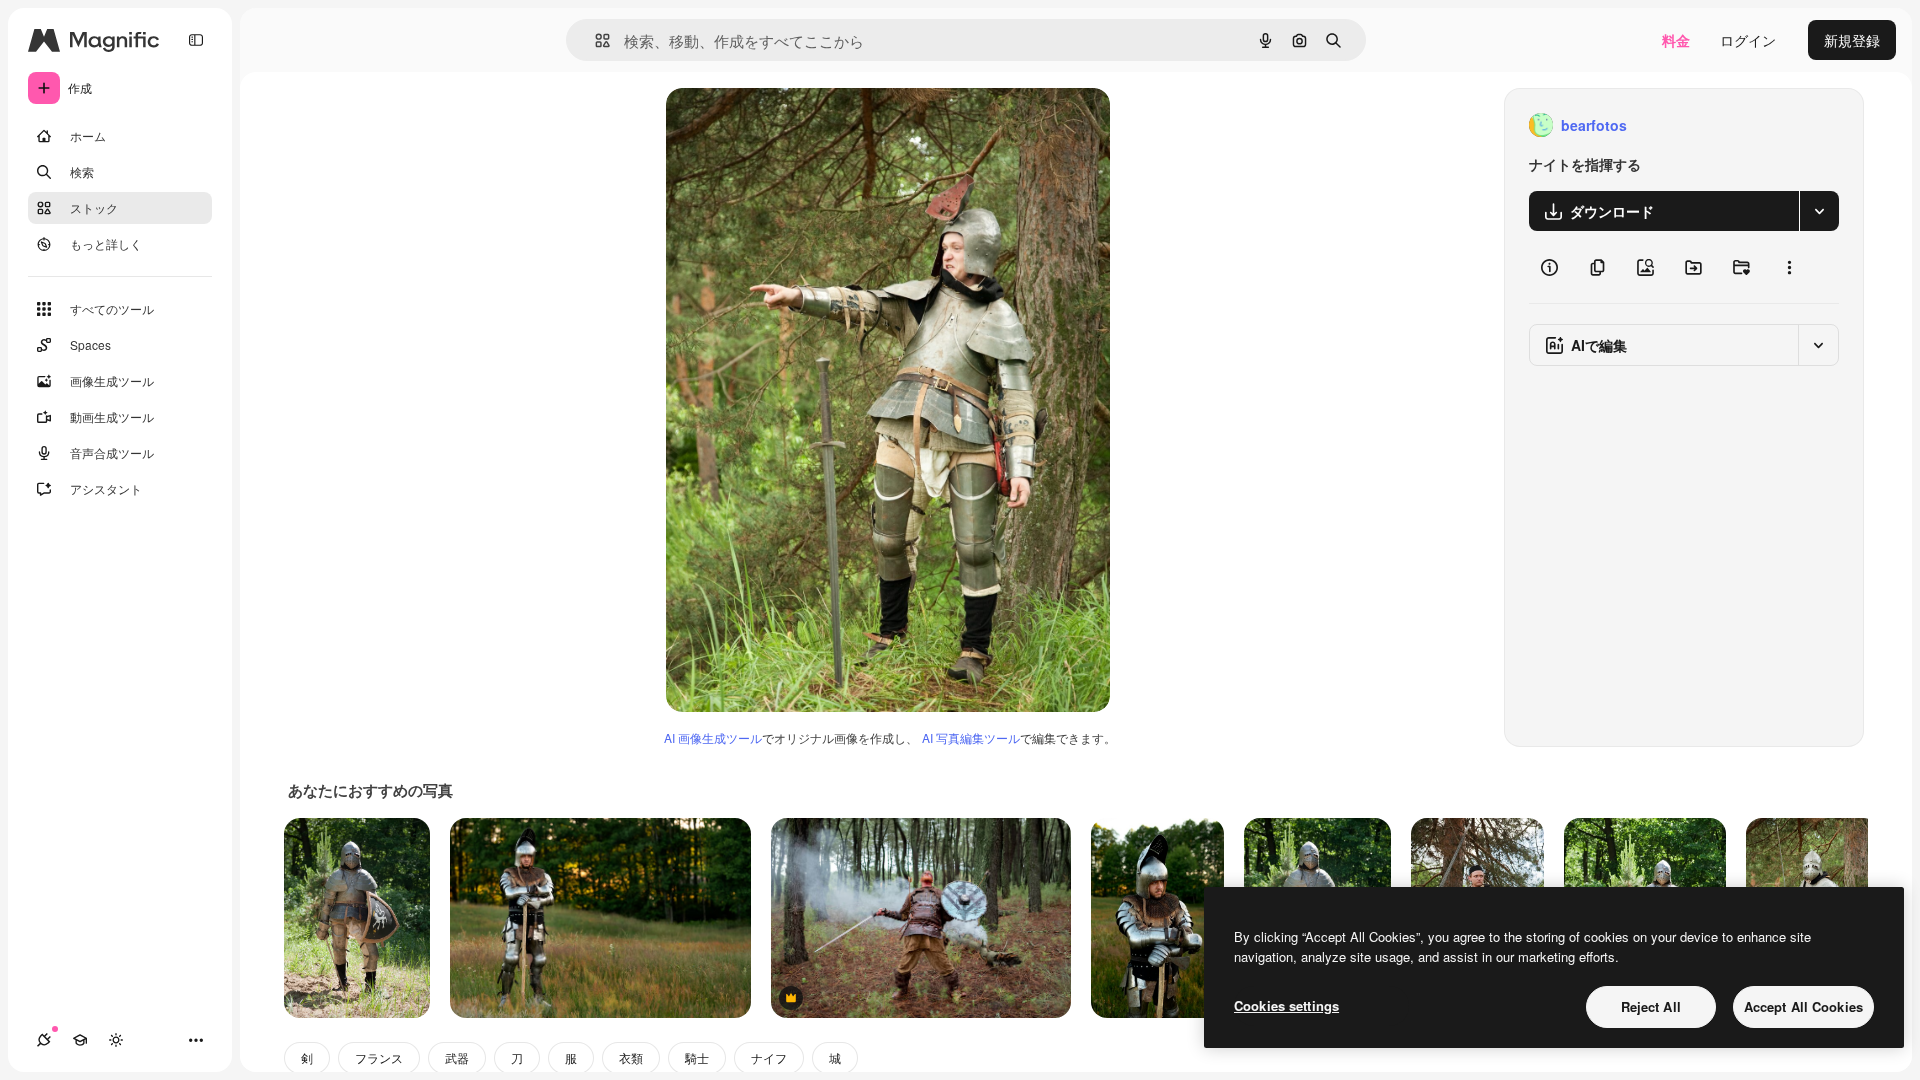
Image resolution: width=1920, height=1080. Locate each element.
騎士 (697, 1057)
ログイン (1748, 40)
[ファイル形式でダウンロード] (1819, 211)
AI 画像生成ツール (713, 737)
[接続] (44, 1040)
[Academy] (80, 1040)
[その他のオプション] (1789, 267)
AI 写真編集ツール (971, 737)
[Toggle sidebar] (196, 40)
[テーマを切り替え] (116, 1040)
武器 (457, 1057)
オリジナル (803, 125)
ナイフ (769, 1057)
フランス (379, 1057)
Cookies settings (1286, 1005)
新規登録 (1852, 40)
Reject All (1651, 1006)
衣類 (631, 1057)
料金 (1676, 40)
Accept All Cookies (1803, 1006)
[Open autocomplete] (594, 40)
